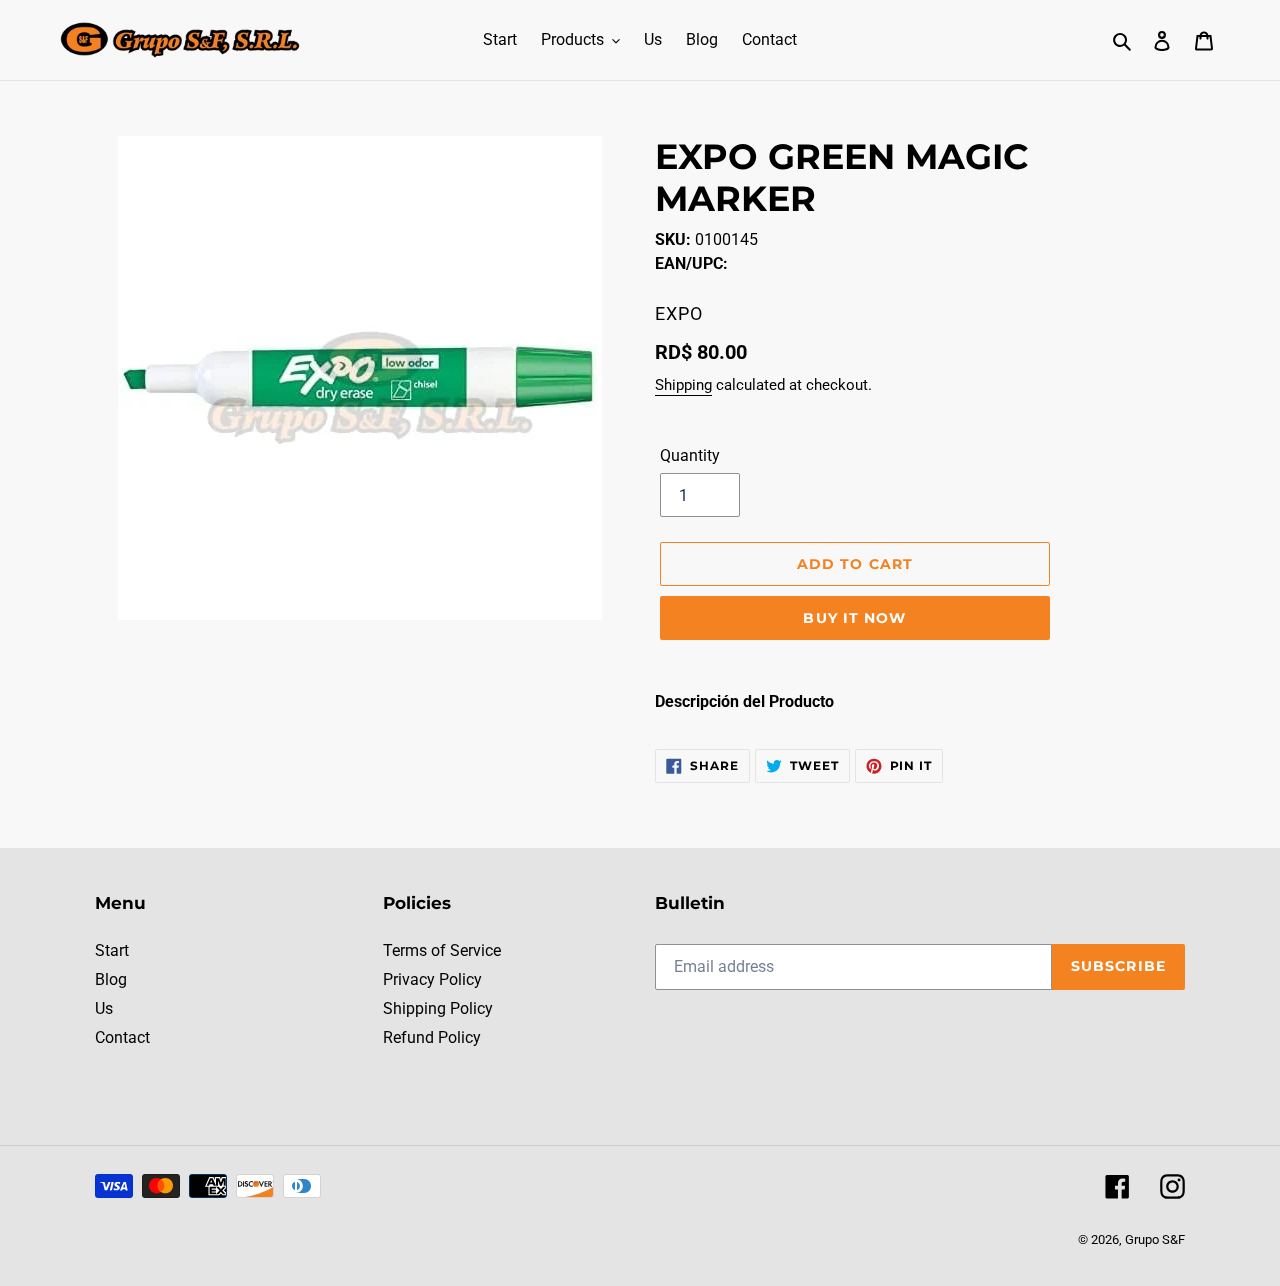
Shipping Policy (438, 1008)
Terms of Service (442, 950)
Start (112, 950)
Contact (122, 1037)
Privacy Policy (432, 979)
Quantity (690, 455)
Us (104, 1008)
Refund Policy (432, 1037)
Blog (111, 979)
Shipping (683, 385)
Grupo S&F (1155, 1239)
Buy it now (854, 618)
